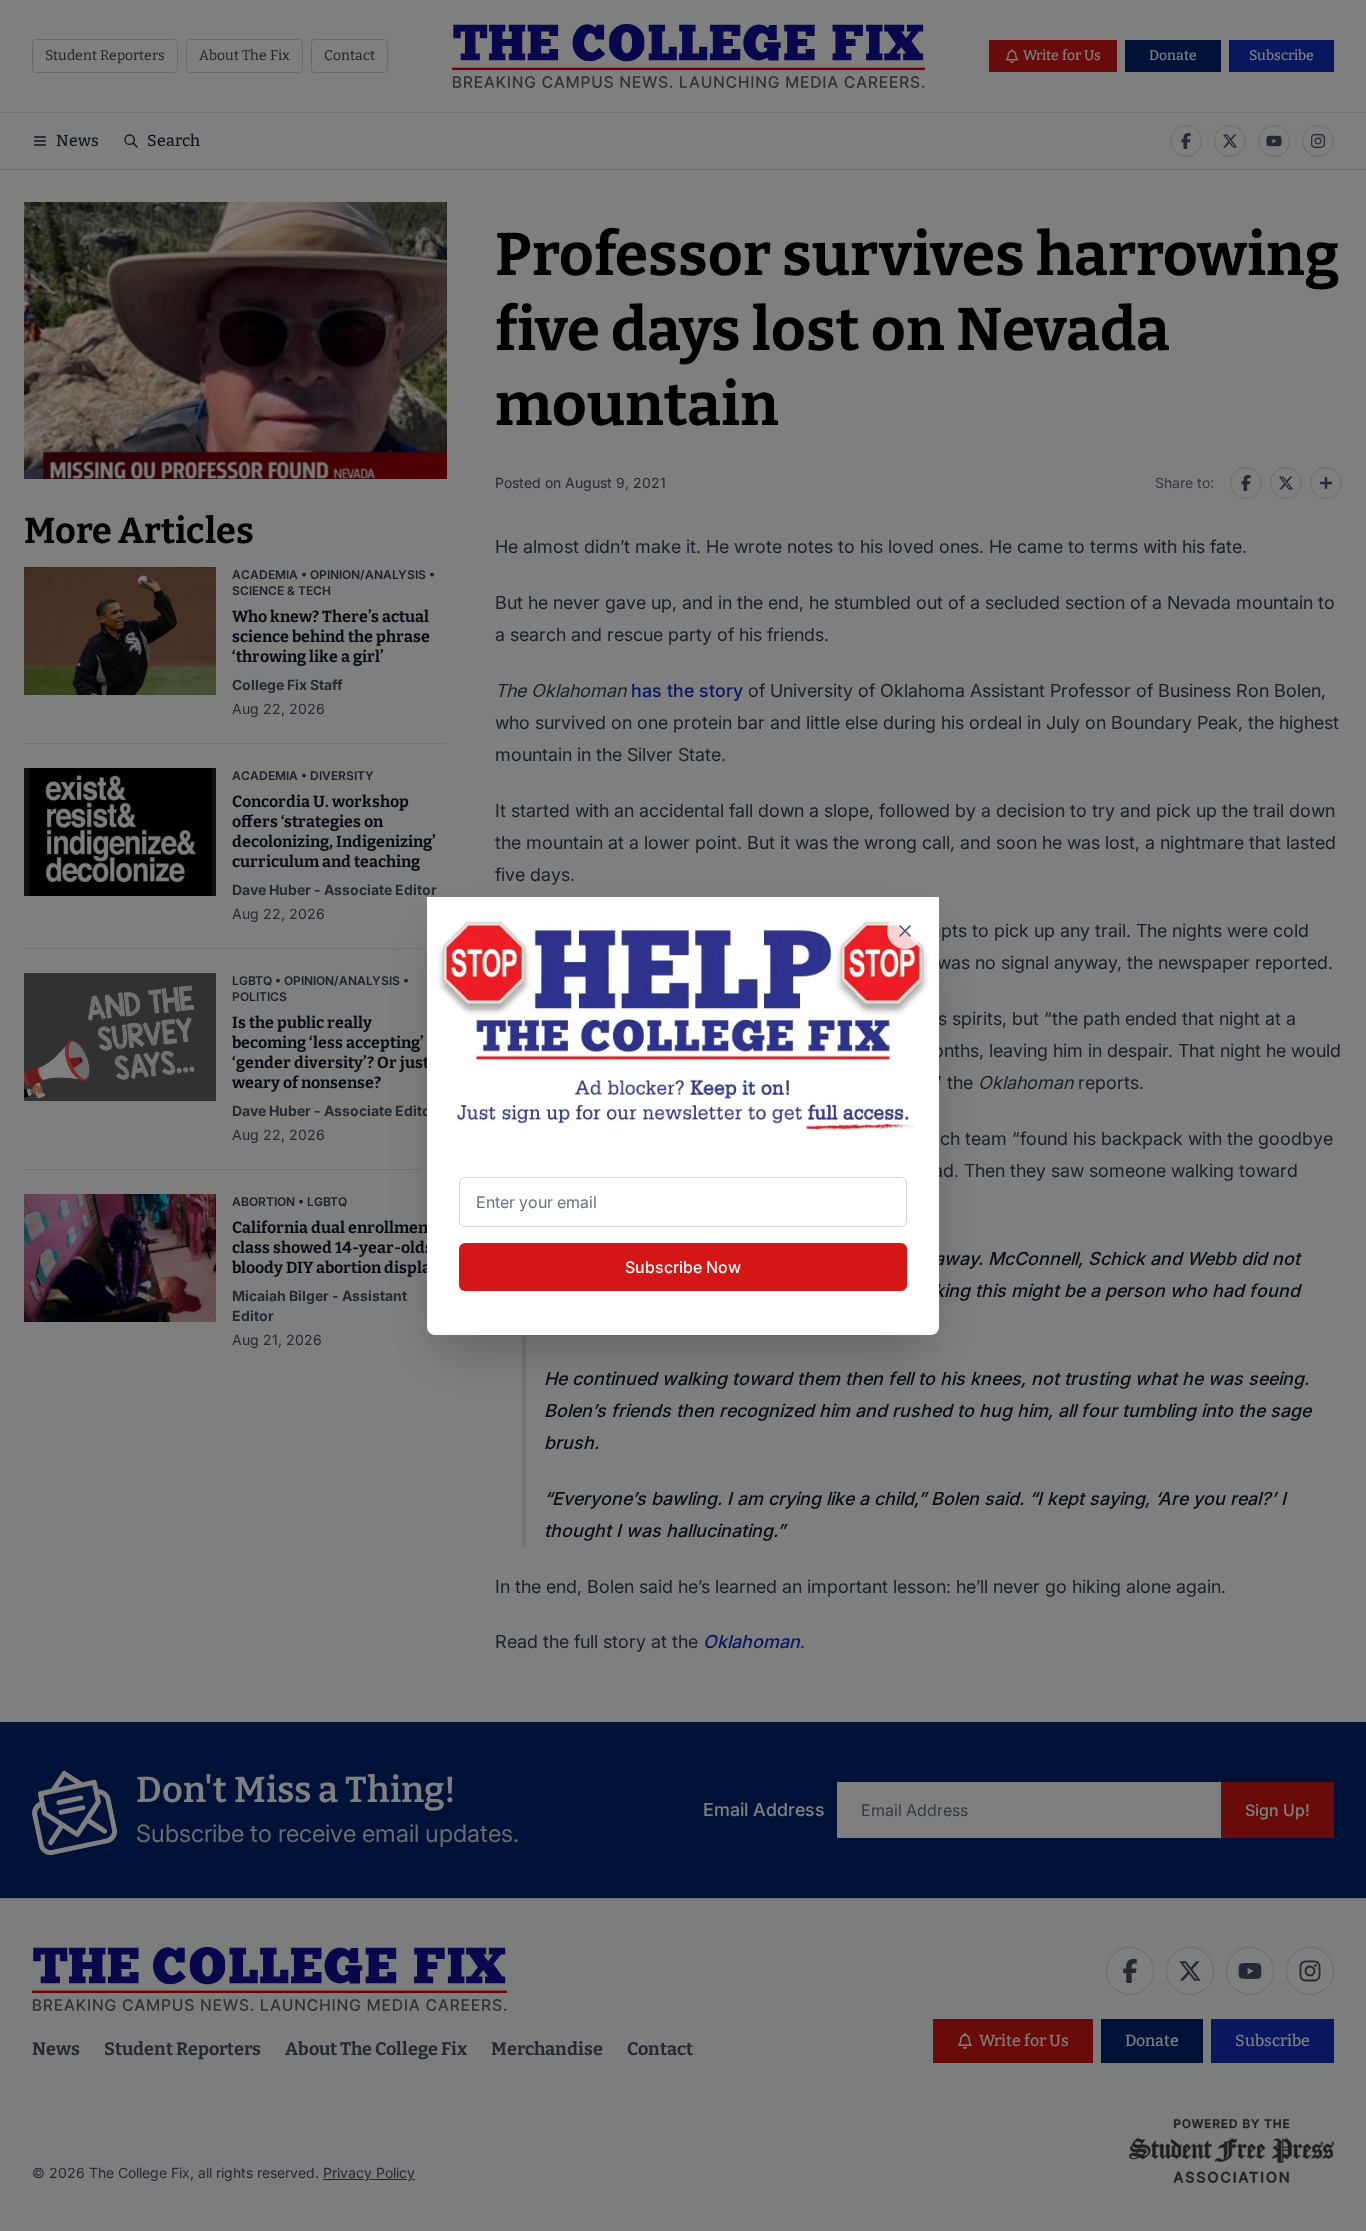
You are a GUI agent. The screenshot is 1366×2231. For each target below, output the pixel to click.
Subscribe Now (683, 1267)
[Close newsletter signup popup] (905, 931)
